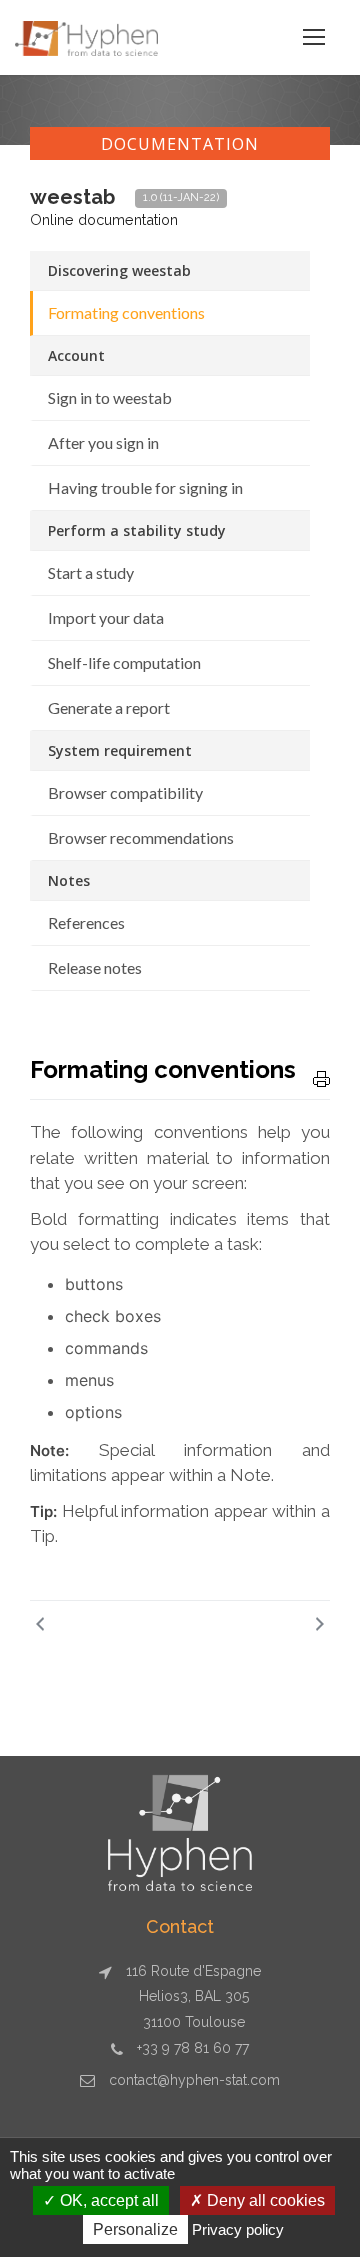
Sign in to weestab (110, 397)
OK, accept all (107, 2200)
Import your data (106, 617)
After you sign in (103, 442)
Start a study (91, 572)
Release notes (95, 967)
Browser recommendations (141, 837)
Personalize (135, 2229)
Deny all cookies (264, 2200)
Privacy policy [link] (238, 2229)
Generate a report (109, 707)
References (86, 922)
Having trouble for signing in (145, 487)
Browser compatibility (125, 792)
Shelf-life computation (124, 662)
